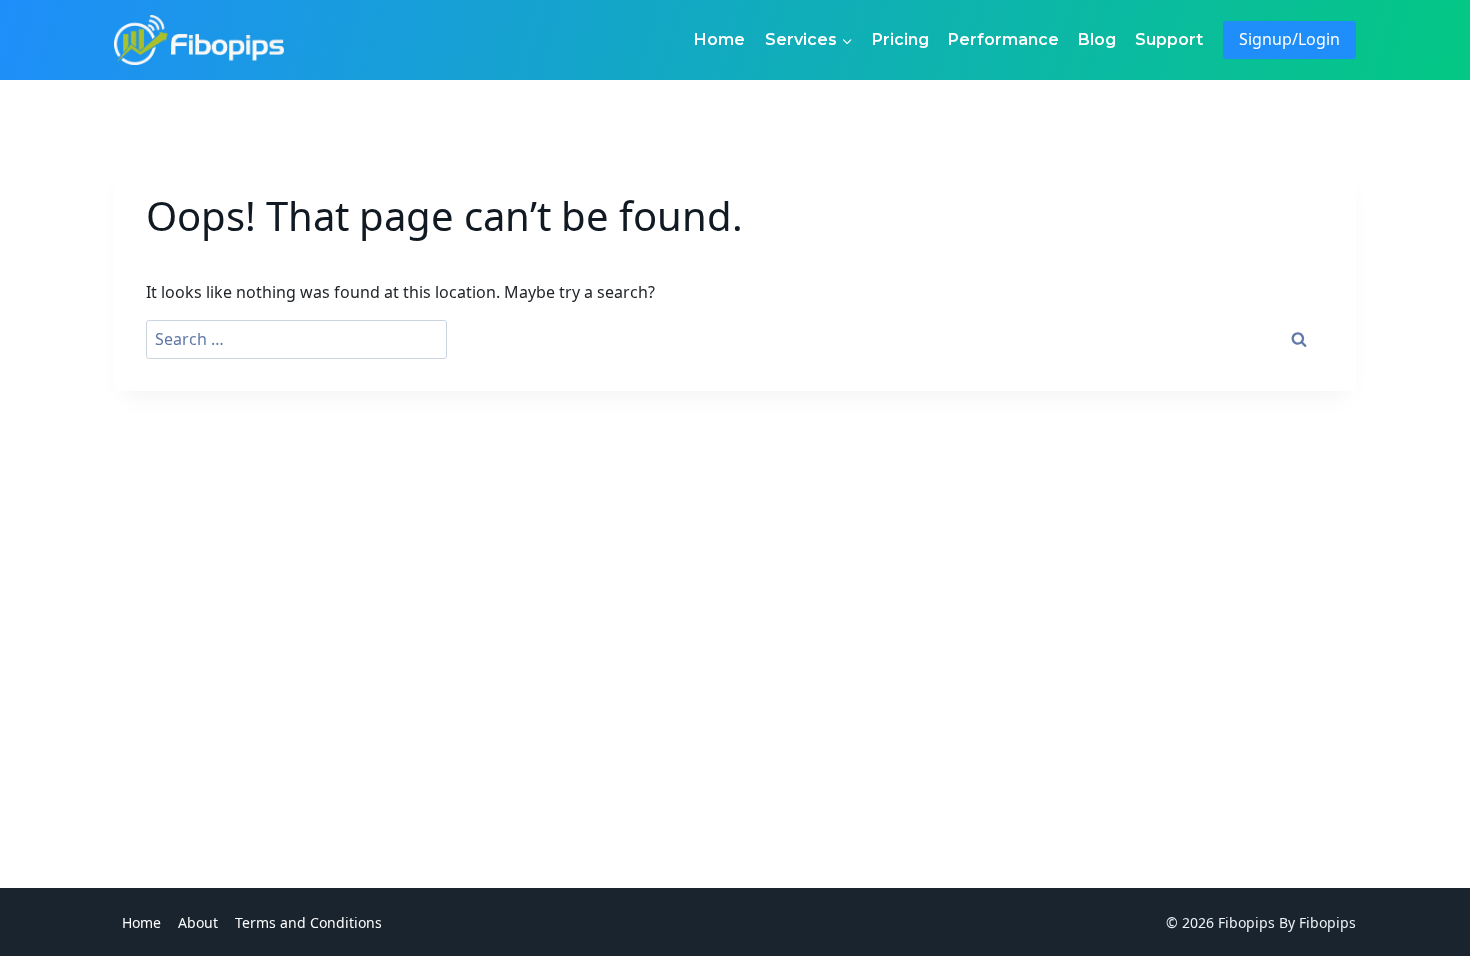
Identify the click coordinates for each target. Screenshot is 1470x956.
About (198, 922)
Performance (1003, 39)
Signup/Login (1289, 39)
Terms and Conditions (308, 922)
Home (719, 39)
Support (1169, 39)
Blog (1097, 39)
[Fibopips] (199, 40)
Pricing (900, 39)
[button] (846, 40)
